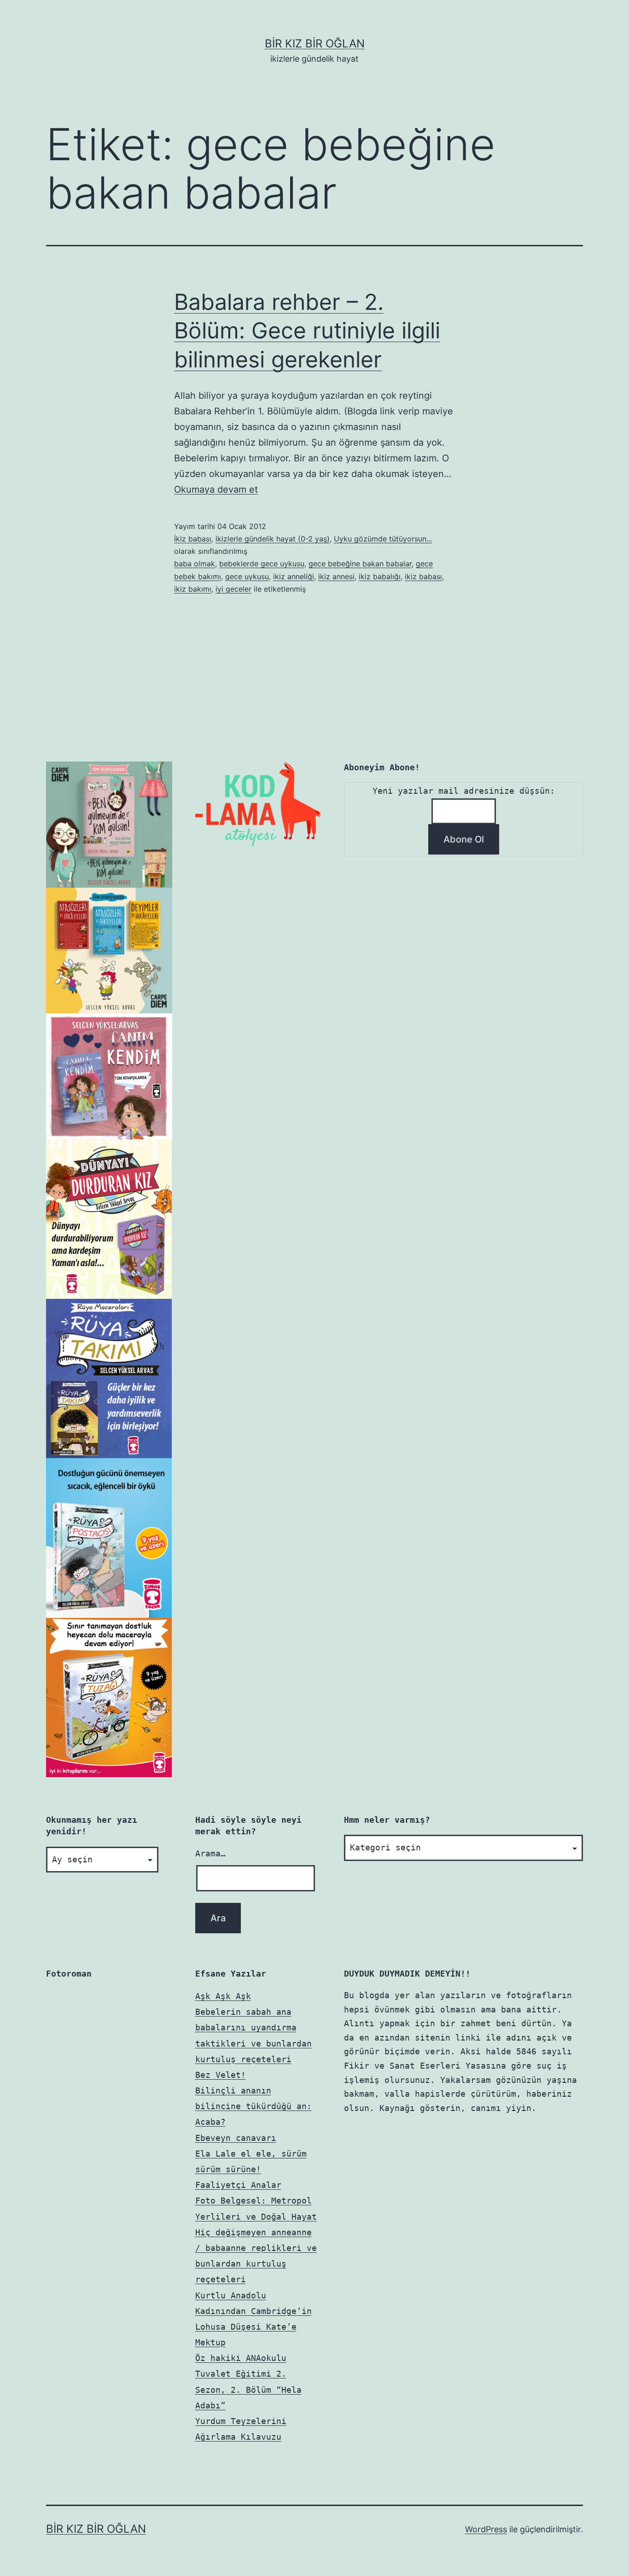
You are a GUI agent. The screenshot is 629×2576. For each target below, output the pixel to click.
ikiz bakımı (193, 589)
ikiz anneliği (294, 576)
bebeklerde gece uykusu (262, 564)
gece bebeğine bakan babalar (360, 564)
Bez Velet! (221, 2075)
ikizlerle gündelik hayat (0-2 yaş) (273, 539)
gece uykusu (247, 576)
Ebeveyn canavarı (236, 2138)
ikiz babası (423, 576)
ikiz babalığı (380, 576)
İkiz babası (193, 539)
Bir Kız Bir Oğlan (315, 44)
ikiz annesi (336, 576)
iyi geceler (233, 589)
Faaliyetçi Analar (238, 2185)
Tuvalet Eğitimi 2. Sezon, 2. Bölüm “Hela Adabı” (248, 2389)
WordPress (486, 2529)
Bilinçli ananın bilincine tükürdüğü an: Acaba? (253, 2106)
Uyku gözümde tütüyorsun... (383, 539)
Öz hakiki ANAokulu (241, 2358)
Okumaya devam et (216, 489)
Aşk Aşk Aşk (223, 1996)
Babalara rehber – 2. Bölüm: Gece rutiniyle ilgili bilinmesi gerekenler (307, 331)
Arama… (210, 1853)
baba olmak (195, 564)
